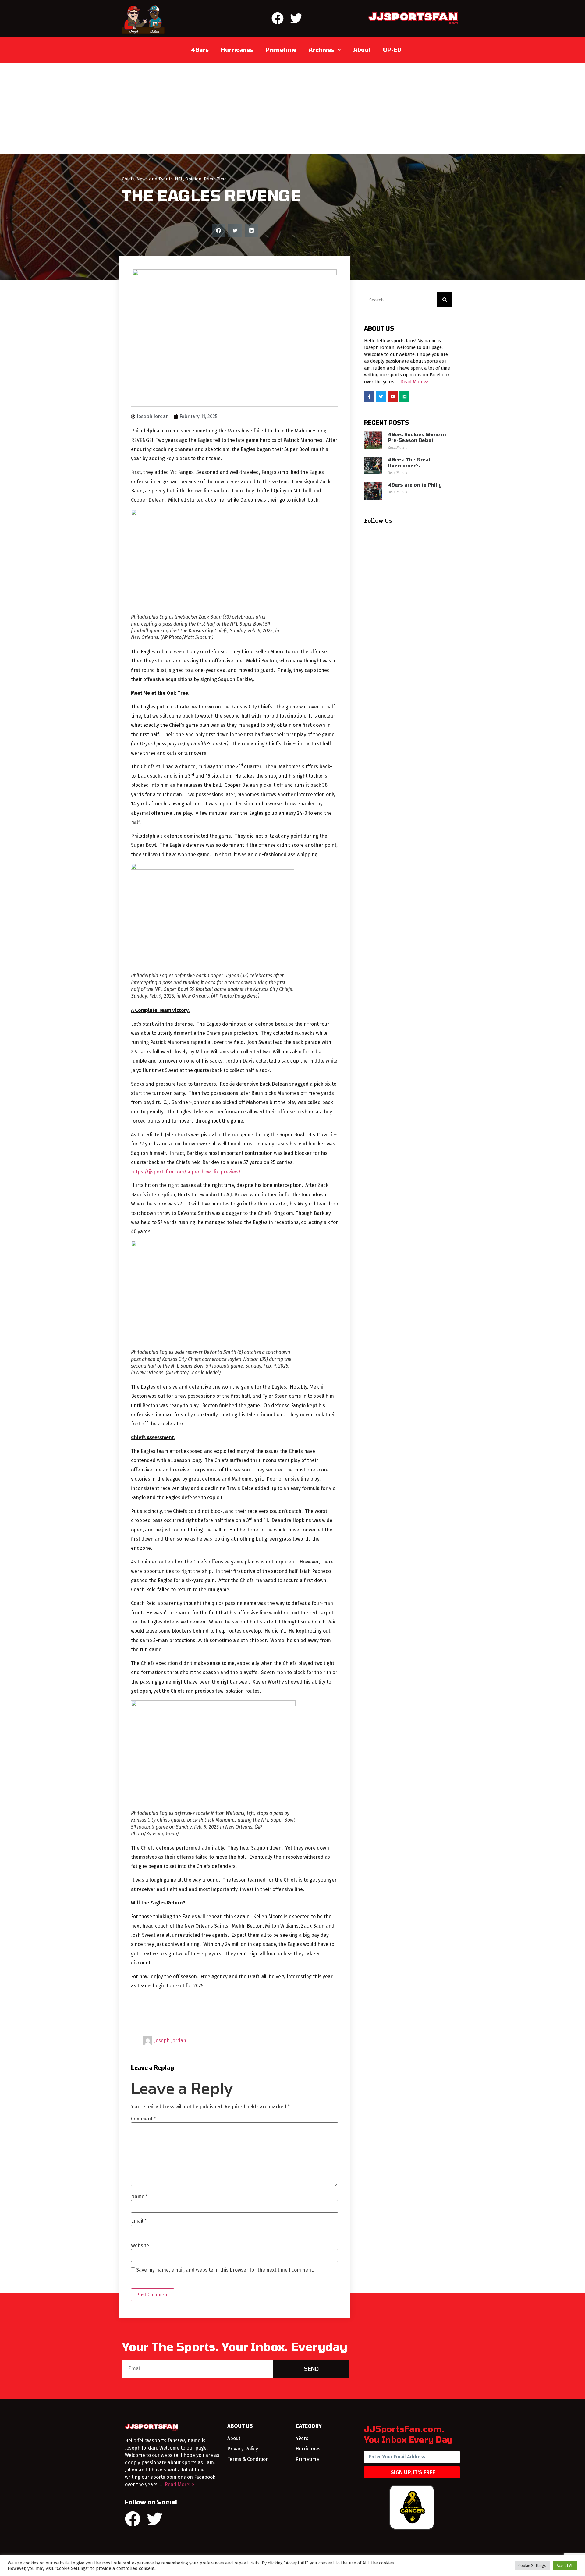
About (362, 50)
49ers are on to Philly (415, 485)
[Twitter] (296, 18)
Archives (321, 50)
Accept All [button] (565, 2565)
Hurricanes (237, 50)
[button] (219, 231)
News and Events (155, 179)
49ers (200, 50)
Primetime (281, 50)
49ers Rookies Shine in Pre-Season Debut (417, 437)
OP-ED (392, 50)
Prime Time (215, 179)
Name (139, 2197)
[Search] (445, 300)
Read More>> (415, 382)
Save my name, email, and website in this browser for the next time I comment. (225, 2270)
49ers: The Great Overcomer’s (409, 463)
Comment (144, 2119)
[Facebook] (278, 18)
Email (139, 2221)
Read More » (398, 447)
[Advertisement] (292, 108)
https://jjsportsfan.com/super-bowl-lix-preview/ (186, 1172)
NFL (179, 179)
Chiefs (128, 179)
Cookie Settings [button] (532, 2565)
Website (140, 2246)
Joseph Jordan (170, 2040)
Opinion (193, 179)
